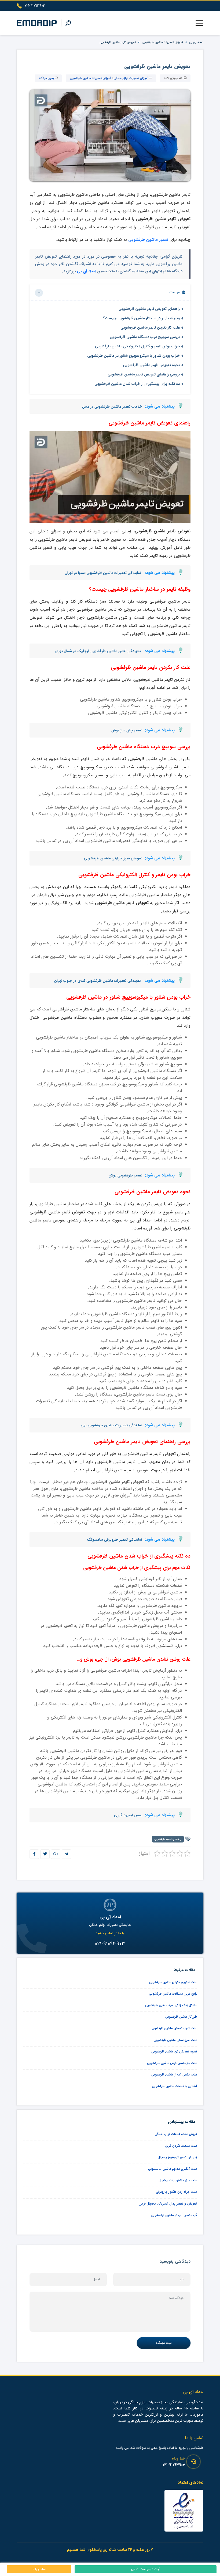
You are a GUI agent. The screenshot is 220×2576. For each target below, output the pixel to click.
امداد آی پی (196, 42)
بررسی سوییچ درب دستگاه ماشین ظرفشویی (145, 337)
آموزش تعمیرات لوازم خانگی (131, 78)
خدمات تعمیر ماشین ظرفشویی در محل (112, 407)
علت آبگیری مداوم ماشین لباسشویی (173, 2169)
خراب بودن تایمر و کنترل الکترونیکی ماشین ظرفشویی (137, 346)
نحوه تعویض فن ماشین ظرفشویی (174, 2052)
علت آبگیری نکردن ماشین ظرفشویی (173, 1982)
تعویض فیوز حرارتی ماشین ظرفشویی (113, 858)
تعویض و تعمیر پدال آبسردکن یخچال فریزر (168, 2204)
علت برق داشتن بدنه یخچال (178, 2180)
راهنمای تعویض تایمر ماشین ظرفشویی (149, 309)
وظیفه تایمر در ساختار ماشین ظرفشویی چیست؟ (141, 318)
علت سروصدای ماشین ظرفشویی (175, 2040)
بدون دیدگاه (46, 78)
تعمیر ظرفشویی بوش (125, 1175)
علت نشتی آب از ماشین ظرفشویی (174, 2075)
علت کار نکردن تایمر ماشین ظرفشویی (150, 328)
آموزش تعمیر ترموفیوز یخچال (177, 2157)
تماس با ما (39, 2569)
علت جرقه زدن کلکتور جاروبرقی (176, 2192)
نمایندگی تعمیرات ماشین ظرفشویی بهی (111, 1425)
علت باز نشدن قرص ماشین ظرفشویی (172, 2063)
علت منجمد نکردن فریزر (181, 2146)
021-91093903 (174, 2465)
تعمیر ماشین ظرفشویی (149, 240)
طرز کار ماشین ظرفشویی (181, 2017)
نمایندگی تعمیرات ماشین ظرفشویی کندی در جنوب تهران (98, 981)
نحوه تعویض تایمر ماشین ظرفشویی (151, 365)
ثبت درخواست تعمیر (146, 2569)
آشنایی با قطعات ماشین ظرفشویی (174, 2086)
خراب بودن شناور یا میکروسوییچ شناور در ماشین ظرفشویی (133, 356)
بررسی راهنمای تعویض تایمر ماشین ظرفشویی (143, 375)
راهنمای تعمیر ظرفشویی (168, 1839)
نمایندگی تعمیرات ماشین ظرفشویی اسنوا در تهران (103, 573)
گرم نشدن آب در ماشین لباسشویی (174, 2215)
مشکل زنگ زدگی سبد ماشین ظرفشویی (171, 2005)
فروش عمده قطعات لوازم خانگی (176, 2134)
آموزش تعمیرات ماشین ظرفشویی (162, 42)
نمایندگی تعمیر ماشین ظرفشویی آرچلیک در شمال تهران (98, 651)
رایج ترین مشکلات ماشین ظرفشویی (173, 1994)
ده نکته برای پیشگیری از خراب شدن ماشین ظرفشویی (137, 384)
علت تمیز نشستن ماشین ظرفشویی (174, 2028)
